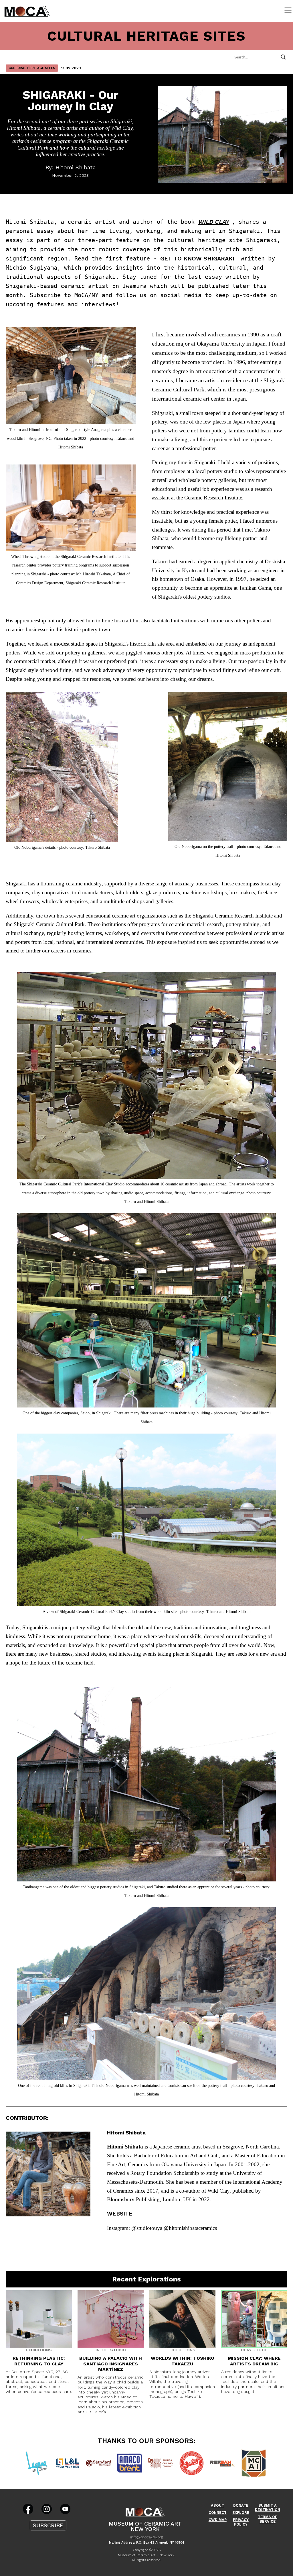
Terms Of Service (268, 2519)
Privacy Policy (241, 2522)
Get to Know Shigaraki (197, 258)
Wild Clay (213, 222)
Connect (218, 2513)
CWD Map (218, 2520)
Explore (241, 2513)
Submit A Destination (268, 2508)
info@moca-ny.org (147, 2537)
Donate (241, 2505)
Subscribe (48, 2525)
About (217, 2505)
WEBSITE (120, 2214)
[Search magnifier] (283, 57)
